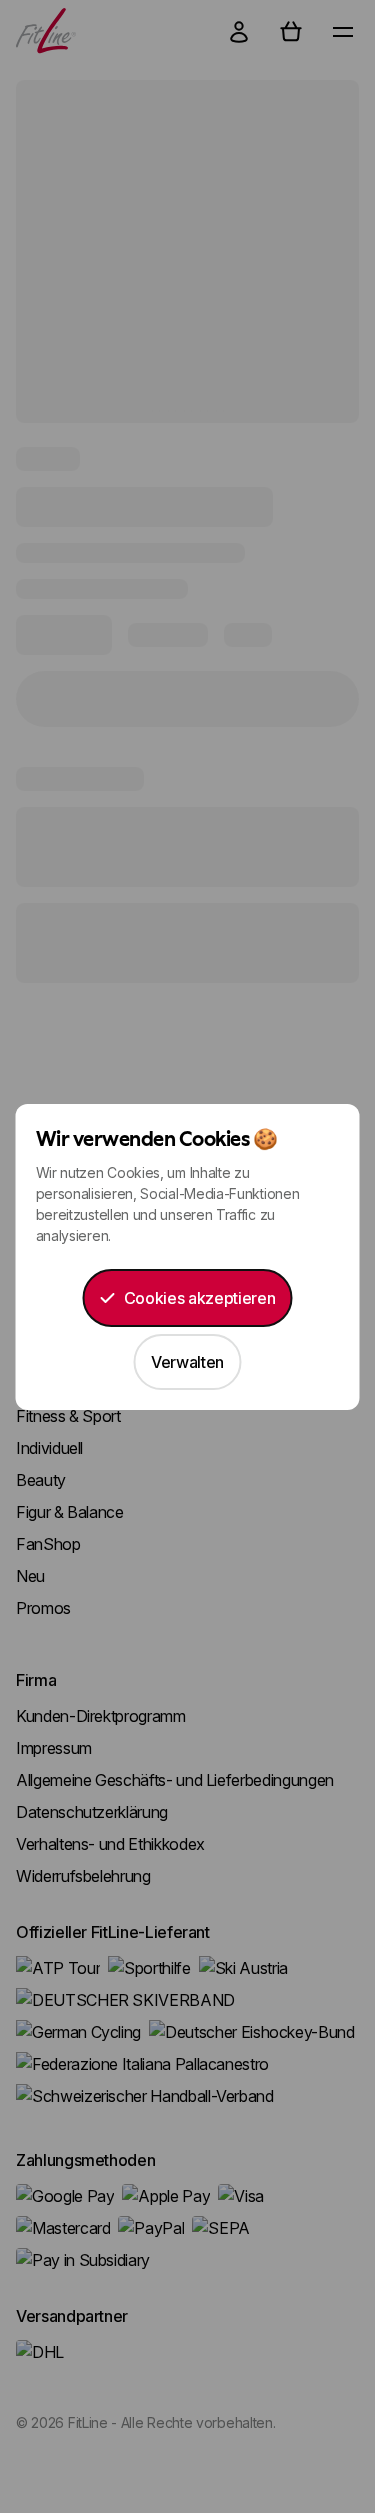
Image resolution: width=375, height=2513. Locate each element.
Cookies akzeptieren (199, 1298)
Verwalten (187, 1362)
